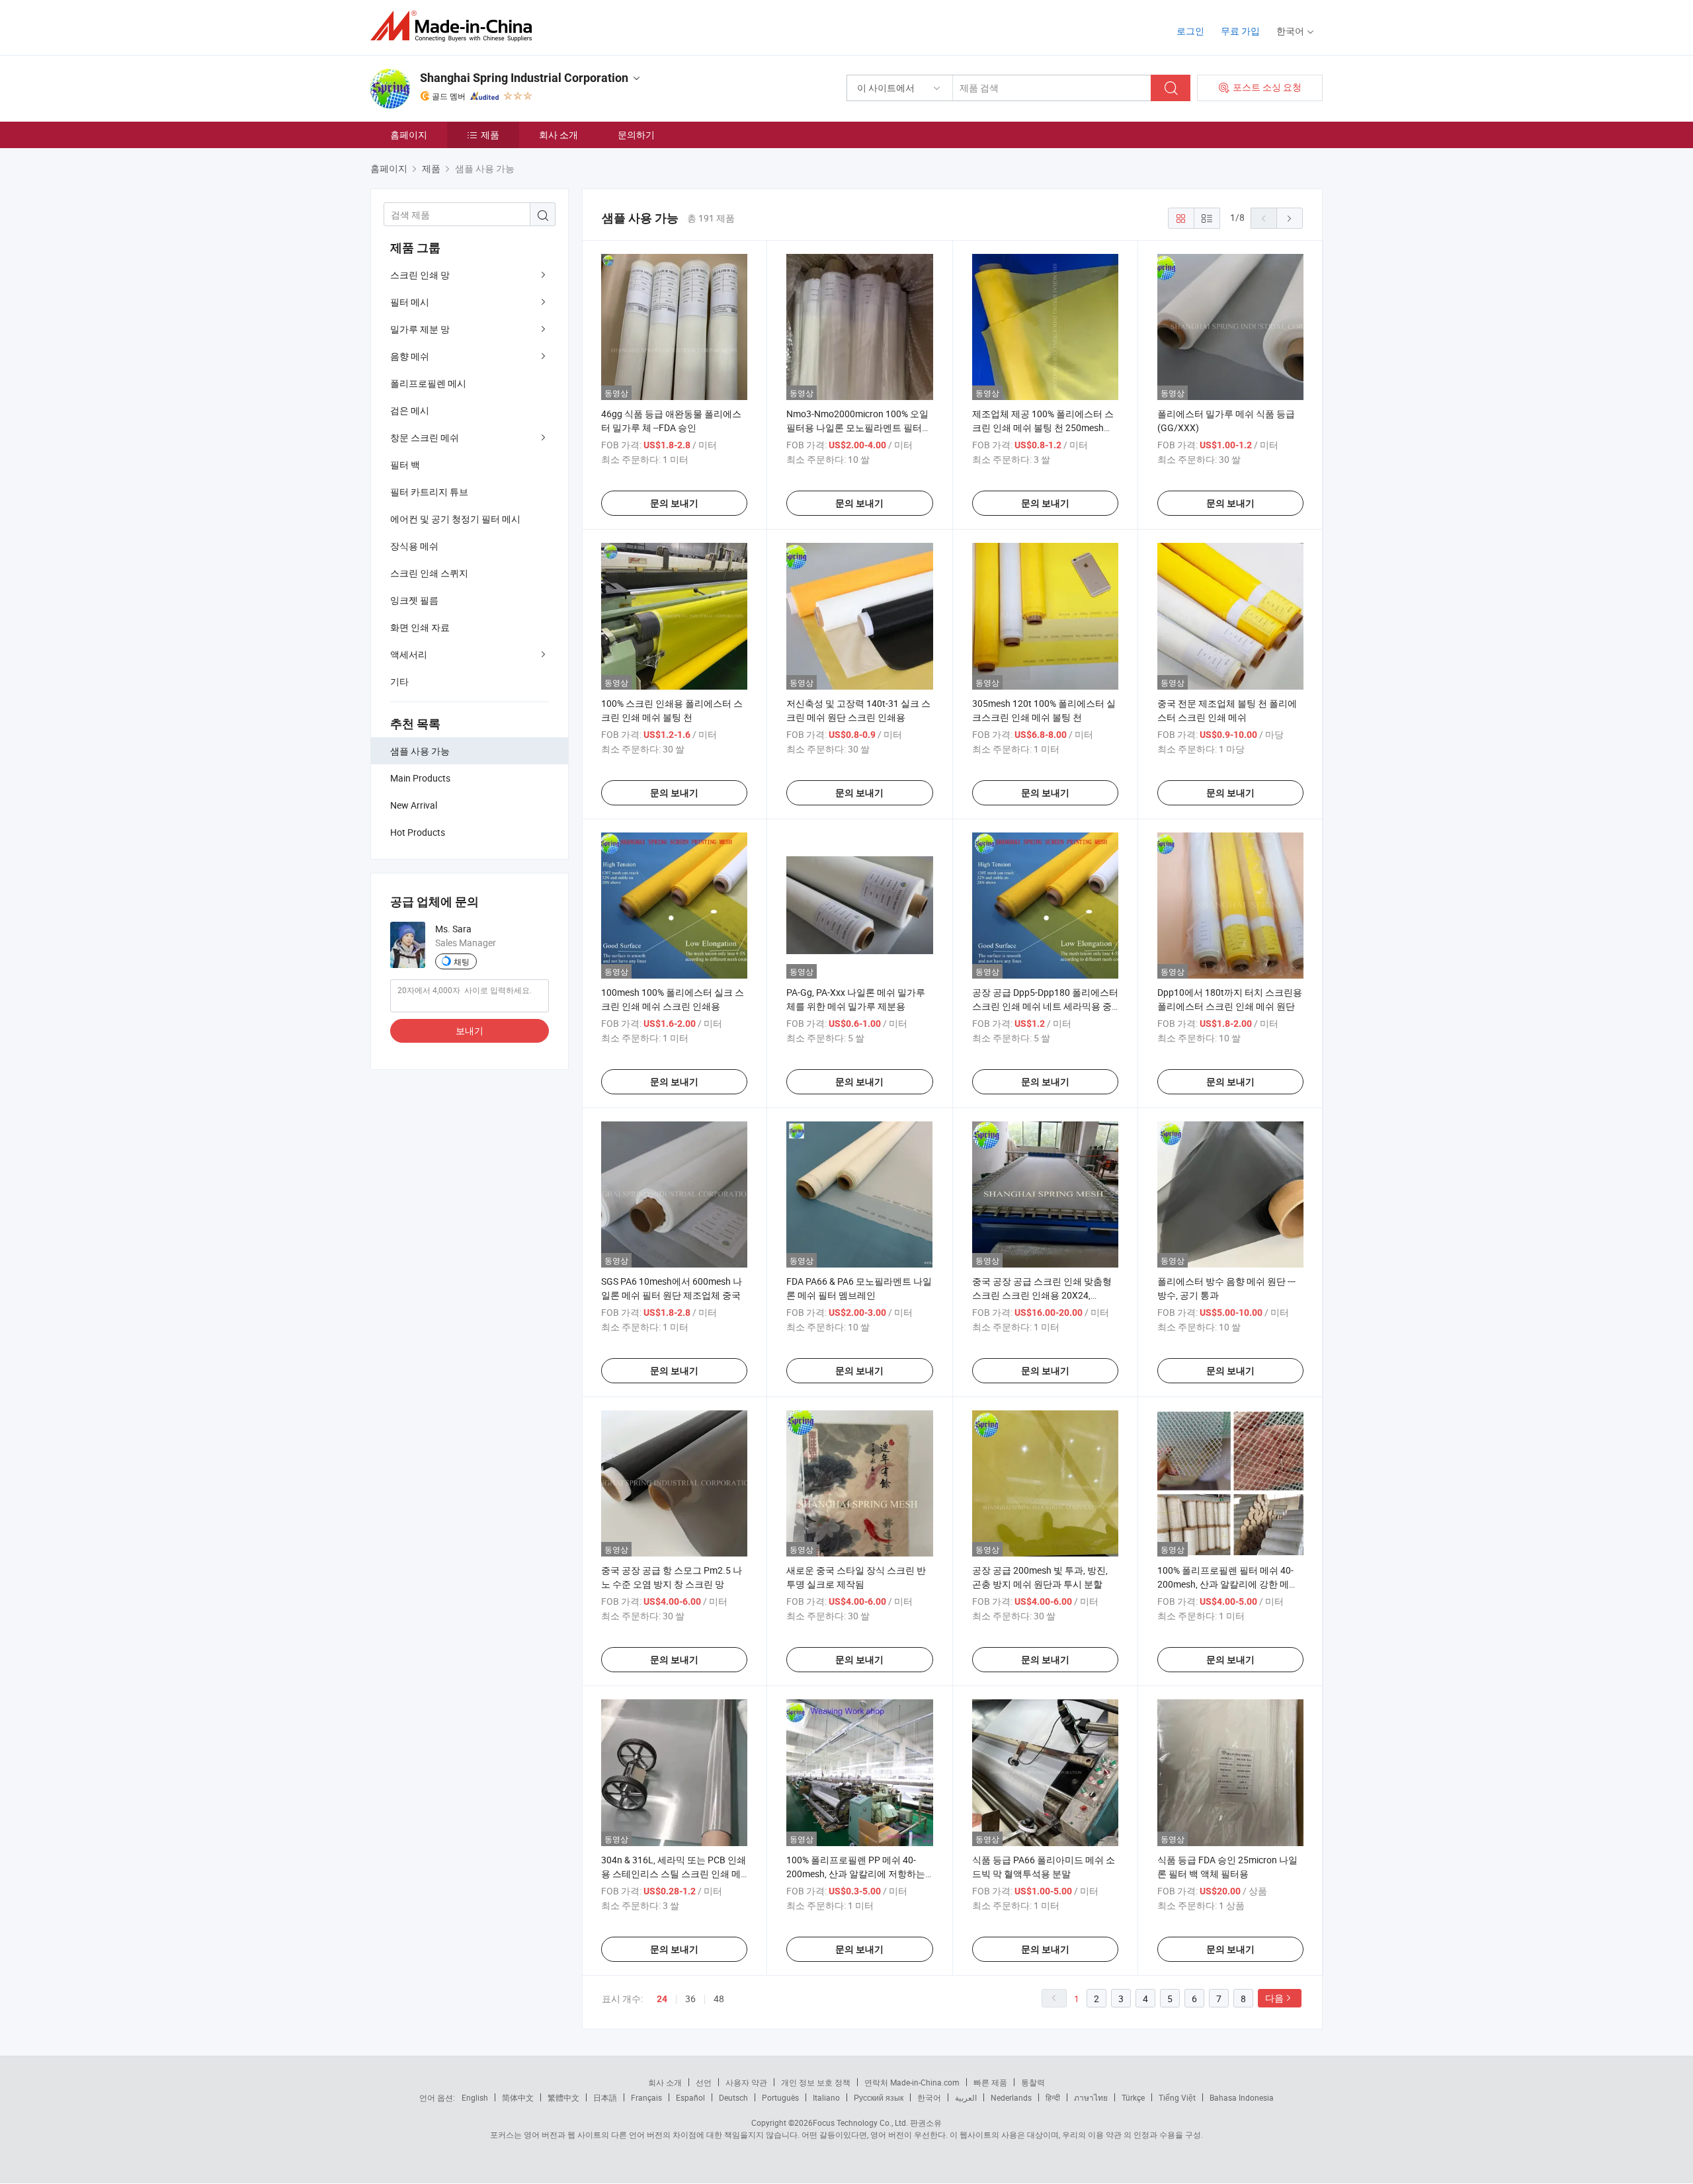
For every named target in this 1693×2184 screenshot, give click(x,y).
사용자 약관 (746, 2082)
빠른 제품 (990, 2082)
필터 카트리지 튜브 (429, 492)
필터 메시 (410, 302)
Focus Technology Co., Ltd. (860, 2123)
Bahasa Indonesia (1242, 2097)
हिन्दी (1053, 2097)
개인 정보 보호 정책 (816, 2082)
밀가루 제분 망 (420, 329)
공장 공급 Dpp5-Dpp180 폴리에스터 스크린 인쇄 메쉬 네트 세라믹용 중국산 (1045, 1006)
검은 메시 (410, 410)
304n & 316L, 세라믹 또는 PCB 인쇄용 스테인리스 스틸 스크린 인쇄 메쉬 (674, 1874)
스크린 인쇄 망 (420, 275)
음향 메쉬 (410, 356)
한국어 (929, 2097)
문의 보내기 (674, 503)
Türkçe (1133, 2097)
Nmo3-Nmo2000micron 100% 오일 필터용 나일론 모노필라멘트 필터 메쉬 (857, 427)
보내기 (470, 1031)
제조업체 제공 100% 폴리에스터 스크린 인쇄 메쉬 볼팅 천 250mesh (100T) (1043, 427)
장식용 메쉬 (414, 546)
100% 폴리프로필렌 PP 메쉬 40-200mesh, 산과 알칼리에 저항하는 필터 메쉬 (856, 1874)
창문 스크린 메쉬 (425, 437)
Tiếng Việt (1177, 2097)
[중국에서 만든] (455, 26)
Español (690, 2097)
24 (662, 1999)
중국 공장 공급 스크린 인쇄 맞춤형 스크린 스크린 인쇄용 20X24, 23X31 (1042, 1295)
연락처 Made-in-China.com (912, 2082)
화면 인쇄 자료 (420, 627)
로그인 (1190, 31)
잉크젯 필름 (414, 600)
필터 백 (405, 465)
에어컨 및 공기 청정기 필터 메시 (455, 519)
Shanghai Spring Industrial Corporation (524, 78)
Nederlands (1011, 2097)
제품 (490, 135)
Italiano (826, 2097)
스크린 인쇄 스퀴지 (429, 573)
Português (780, 2097)
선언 (704, 2082)
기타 (399, 681)
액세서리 (409, 654)
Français (646, 2097)
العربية (966, 2097)
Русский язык (879, 2097)
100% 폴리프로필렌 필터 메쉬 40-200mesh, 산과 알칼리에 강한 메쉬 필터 (1228, 1584)
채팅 (462, 961)
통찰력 (1033, 2082)
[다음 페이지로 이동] (1290, 218)
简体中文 (518, 2097)
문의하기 (636, 135)
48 (719, 1999)
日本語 (605, 2097)
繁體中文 (563, 2097)
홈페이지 (409, 135)
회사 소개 (558, 135)
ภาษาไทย (1091, 2097)
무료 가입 (1240, 31)
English (475, 2097)
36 (690, 1999)
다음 (1274, 1998)
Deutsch (733, 2097)
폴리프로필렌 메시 (428, 383)
